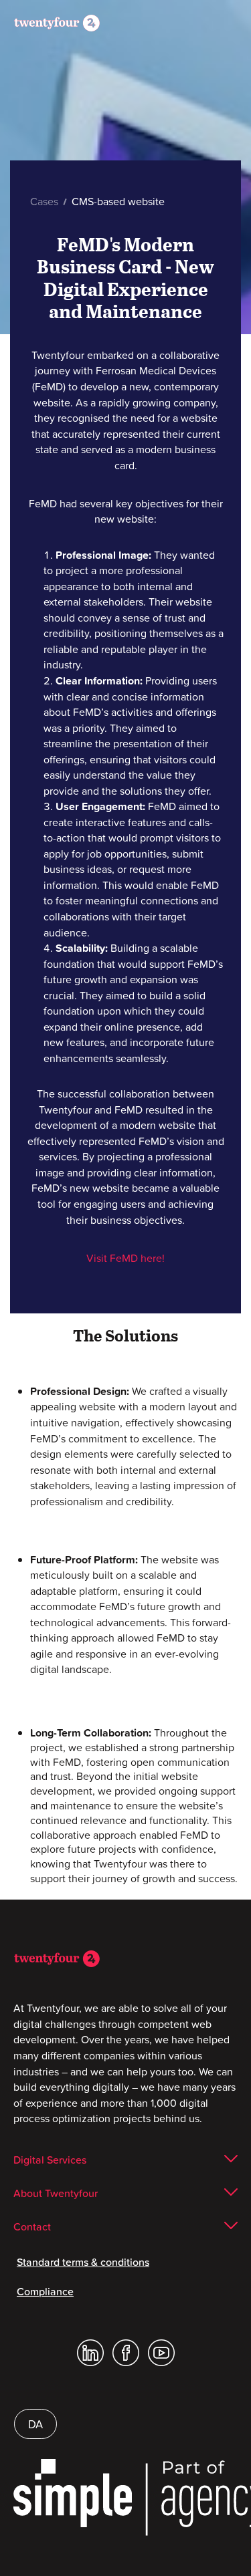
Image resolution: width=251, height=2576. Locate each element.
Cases (46, 201)
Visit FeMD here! (125, 1258)
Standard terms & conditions (83, 2262)
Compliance (45, 2291)
